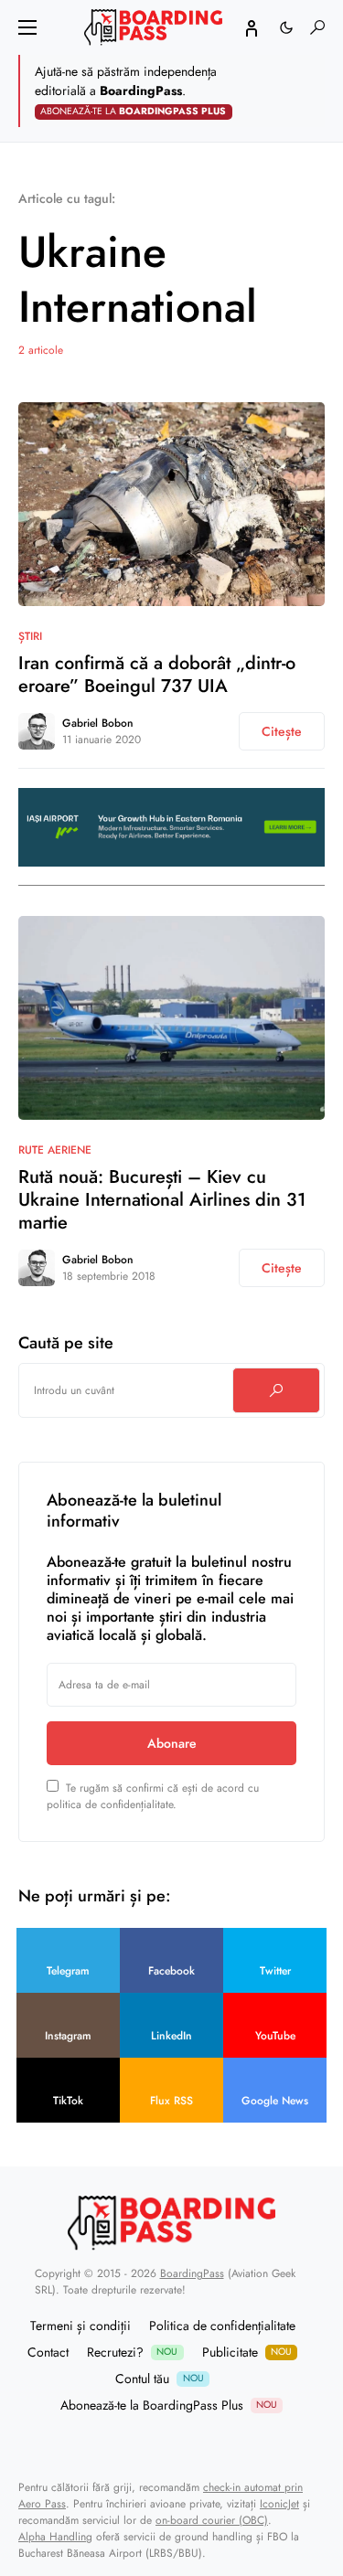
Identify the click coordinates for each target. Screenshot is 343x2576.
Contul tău (159, 2379)
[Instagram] (195, 2442)
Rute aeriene (55, 1150)
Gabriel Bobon (98, 723)
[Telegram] (125, 2442)
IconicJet (279, 2504)
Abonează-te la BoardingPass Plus (169, 2405)
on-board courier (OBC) (212, 2520)
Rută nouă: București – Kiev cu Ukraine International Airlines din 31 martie (162, 1200)
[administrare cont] (252, 27)
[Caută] (276, 1390)
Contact (48, 2352)
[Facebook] (148, 2442)
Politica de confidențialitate (222, 2326)
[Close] (323, 91)
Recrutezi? (132, 2352)
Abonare (172, 1743)
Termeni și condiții (80, 2326)
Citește (282, 731)
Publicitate (247, 2352)
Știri (30, 636)
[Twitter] (172, 2442)
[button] (27, 27)
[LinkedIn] (218, 2442)
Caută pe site (66, 1343)
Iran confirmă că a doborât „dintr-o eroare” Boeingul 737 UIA (157, 675)
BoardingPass (192, 2273)
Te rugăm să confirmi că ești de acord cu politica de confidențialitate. (153, 1796)
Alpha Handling (55, 2537)
